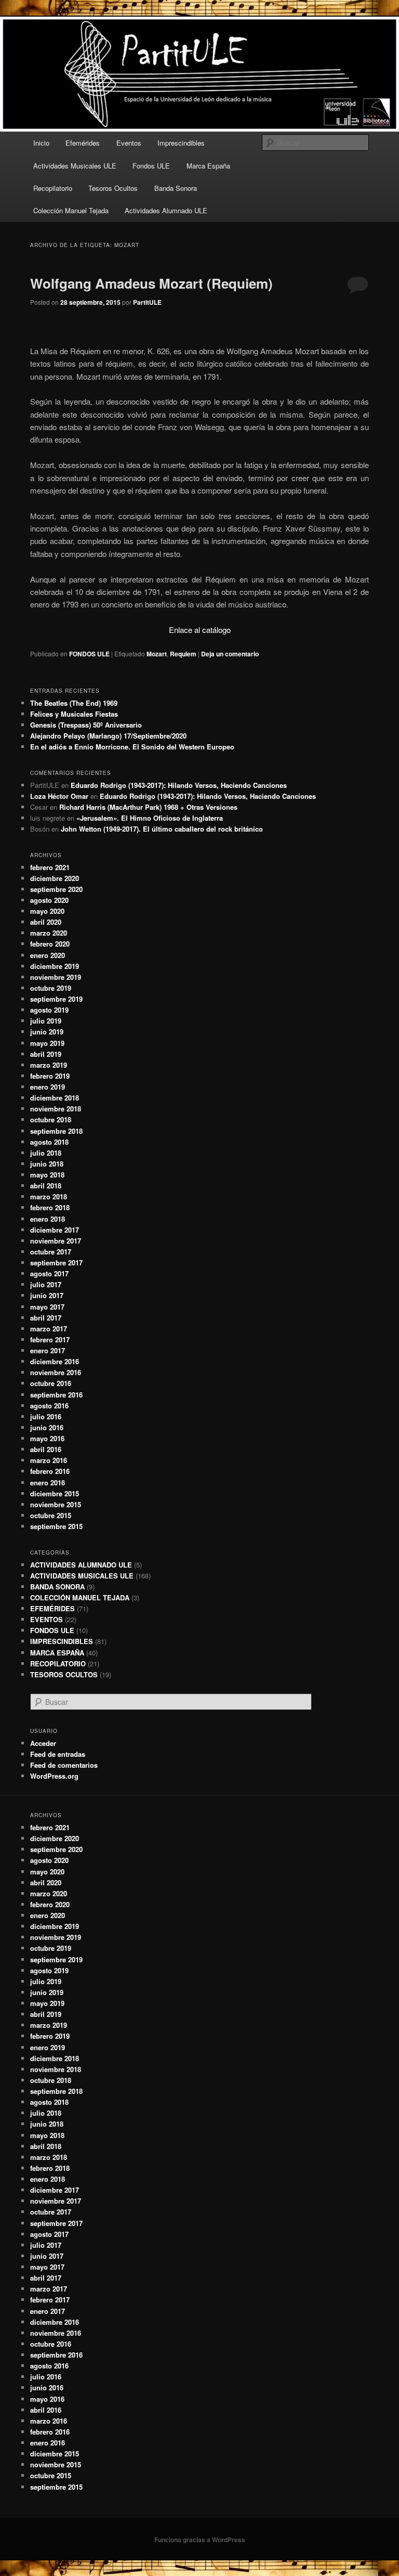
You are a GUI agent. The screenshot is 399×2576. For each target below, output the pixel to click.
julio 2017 (46, 1284)
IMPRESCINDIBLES (62, 1641)
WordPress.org (54, 1776)
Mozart (157, 654)
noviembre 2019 (56, 977)
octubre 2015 (51, 1515)
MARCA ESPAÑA (57, 1653)
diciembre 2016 (55, 1361)
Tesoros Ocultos (113, 188)
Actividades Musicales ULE (75, 166)
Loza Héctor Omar (59, 796)
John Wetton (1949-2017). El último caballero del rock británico (162, 829)
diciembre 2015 (55, 1493)
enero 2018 (48, 1219)
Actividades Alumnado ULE (166, 210)
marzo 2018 (49, 1196)
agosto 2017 (49, 1273)
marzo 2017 (49, 1329)
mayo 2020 (47, 911)
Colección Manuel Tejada (71, 210)
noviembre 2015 (56, 1504)
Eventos (129, 143)
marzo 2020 (49, 933)
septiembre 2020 (56, 889)
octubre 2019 (51, 988)
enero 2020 (48, 955)
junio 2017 (47, 1295)
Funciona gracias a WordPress (200, 2540)
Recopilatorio (53, 188)
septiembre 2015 (56, 1526)
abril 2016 (46, 1449)
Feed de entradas (58, 1754)
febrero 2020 (50, 944)
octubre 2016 (51, 1383)
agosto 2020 (49, 900)
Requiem (183, 654)
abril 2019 (46, 1054)
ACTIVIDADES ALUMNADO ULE (81, 1565)
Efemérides (83, 143)
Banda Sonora (176, 188)
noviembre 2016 (56, 1372)
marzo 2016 (49, 1460)
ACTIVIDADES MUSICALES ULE (82, 1576)
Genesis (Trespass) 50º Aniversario (86, 725)
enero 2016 (48, 1483)
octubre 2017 (51, 1252)
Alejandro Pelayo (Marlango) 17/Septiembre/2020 (108, 736)
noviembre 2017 (56, 1241)
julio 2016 (46, 1416)
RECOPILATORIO (58, 1664)
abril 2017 (46, 1318)
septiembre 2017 (56, 1263)
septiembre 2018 (56, 1131)
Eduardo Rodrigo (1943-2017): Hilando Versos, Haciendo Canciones (179, 785)
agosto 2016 (49, 1406)
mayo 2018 (47, 1175)
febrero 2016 (50, 1471)
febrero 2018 (50, 1207)
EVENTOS (46, 1619)
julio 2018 (46, 1153)
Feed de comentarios (64, 1765)
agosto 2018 (49, 1142)
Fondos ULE (151, 166)
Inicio (41, 143)
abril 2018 (46, 1186)
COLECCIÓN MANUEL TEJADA (80, 1597)
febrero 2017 (50, 1339)
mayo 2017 (47, 1307)
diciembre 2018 (55, 1098)
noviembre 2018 (56, 1109)
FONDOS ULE (89, 654)
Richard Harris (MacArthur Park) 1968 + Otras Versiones (148, 807)
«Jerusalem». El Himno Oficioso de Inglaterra (150, 818)
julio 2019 (46, 1021)
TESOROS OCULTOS (64, 1674)
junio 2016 (47, 1427)
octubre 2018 (51, 1119)
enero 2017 (48, 1350)
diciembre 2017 (55, 1230)
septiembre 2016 (56, 1395)
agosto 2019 (49, 1010)
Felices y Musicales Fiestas (74, 714)
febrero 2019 (50, 1076)
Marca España (208, 166)
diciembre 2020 (55, 878)
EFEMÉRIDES (52, 1608)
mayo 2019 (47, 1043)
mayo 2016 (47, 1438)
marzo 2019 (49, 1065)
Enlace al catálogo (200, 630)
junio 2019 (47, 1032)
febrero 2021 (50, 867)
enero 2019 (48, 1087)
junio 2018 (47, 1164)
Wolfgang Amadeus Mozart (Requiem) (151, 283)
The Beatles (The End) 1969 (74, 703)
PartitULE (147, 302)
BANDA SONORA (57, 1587)
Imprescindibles (181, 143)
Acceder (43, 1743)
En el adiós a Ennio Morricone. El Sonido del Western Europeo (132, 747)
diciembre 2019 (55, 966)
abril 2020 (46, 922)
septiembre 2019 (56, 999)
